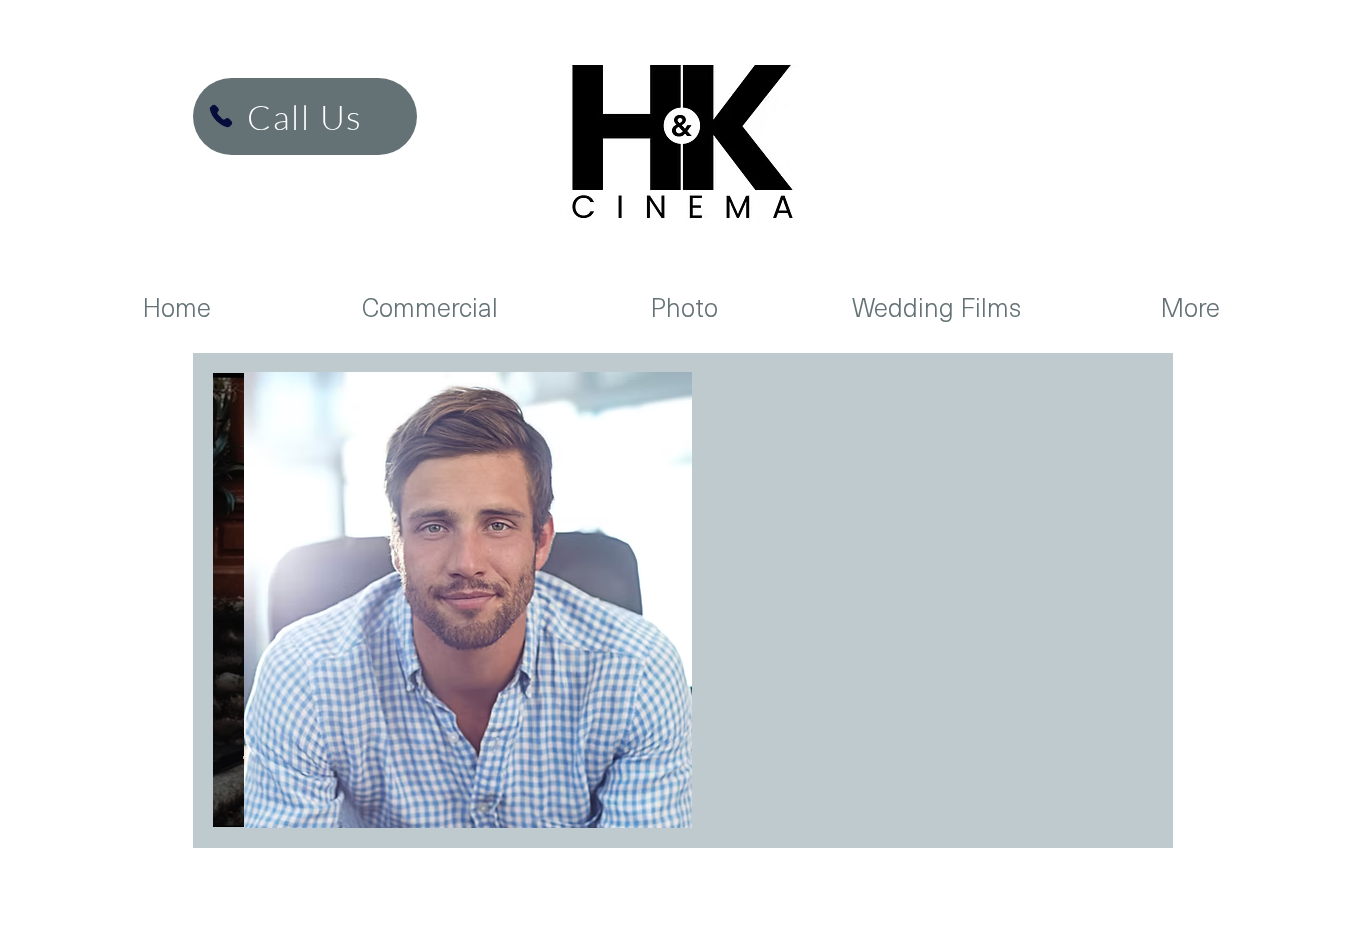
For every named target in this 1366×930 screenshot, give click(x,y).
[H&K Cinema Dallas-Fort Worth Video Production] (221, 116)
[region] (468, 600)
